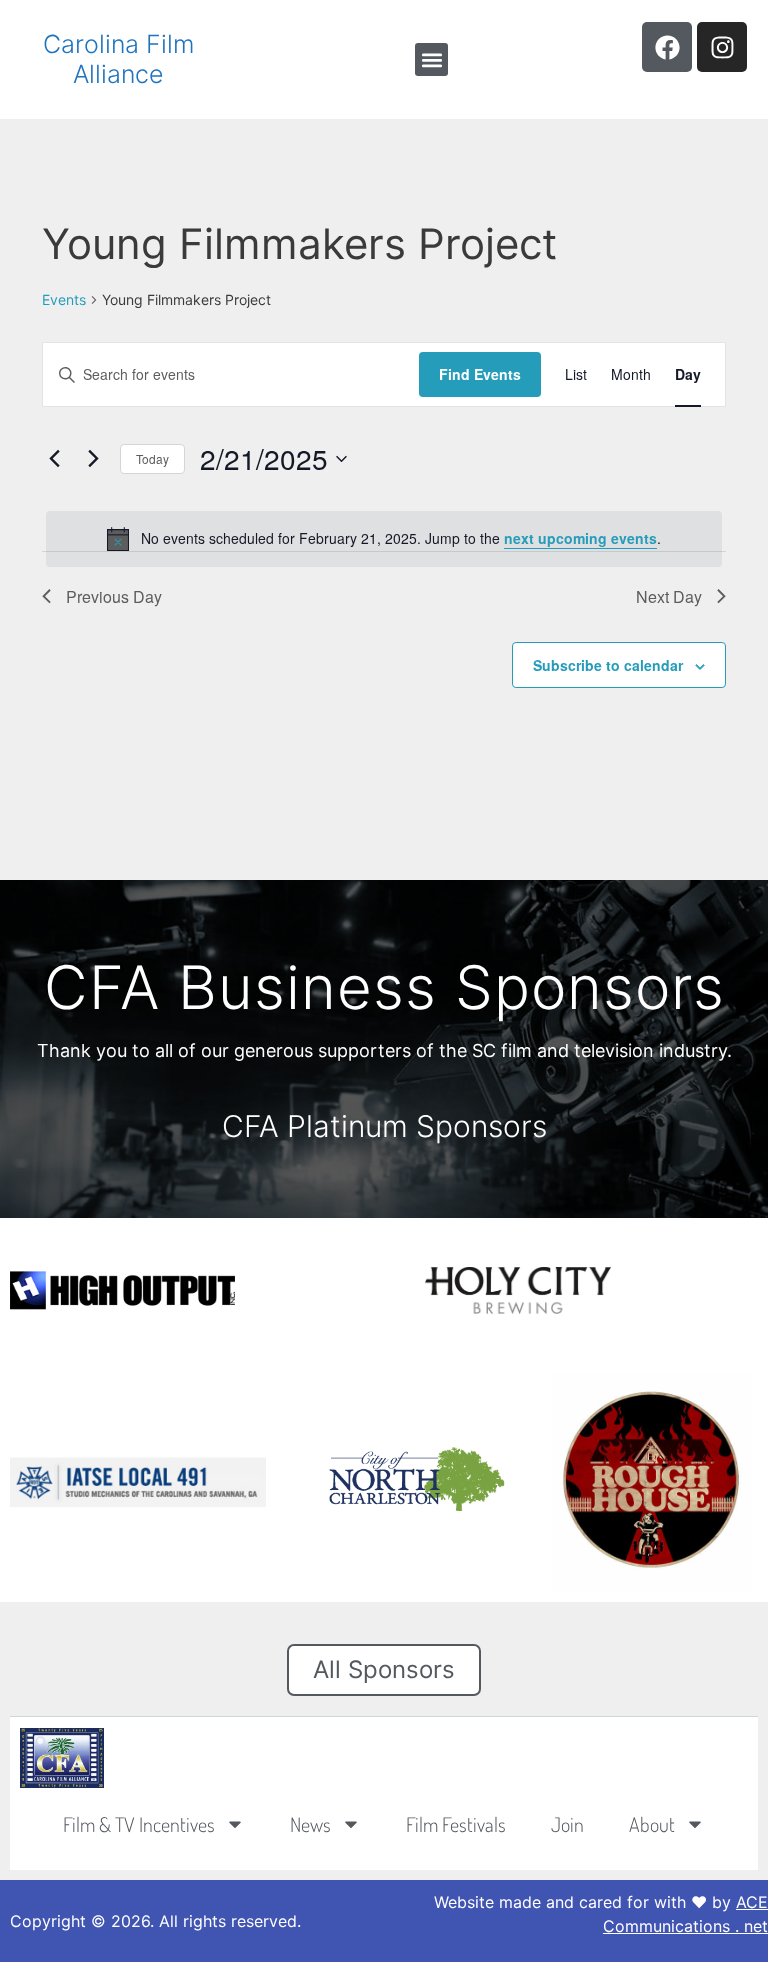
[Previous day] (54, 459)
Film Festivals (456, 1824)
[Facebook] (667, 47)
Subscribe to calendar (608, 665)
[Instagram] (722, 47)
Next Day (669, 596)
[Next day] (93, 459)
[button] (431, 59)
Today (152, 458)
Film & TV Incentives (139, 1824)
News (310, 1824)
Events (64, 299)
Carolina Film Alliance (118, 59)
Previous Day (114, 596)
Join (567, 1824)
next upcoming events (580, 538)
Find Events (480, 374)
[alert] (384, 539)
